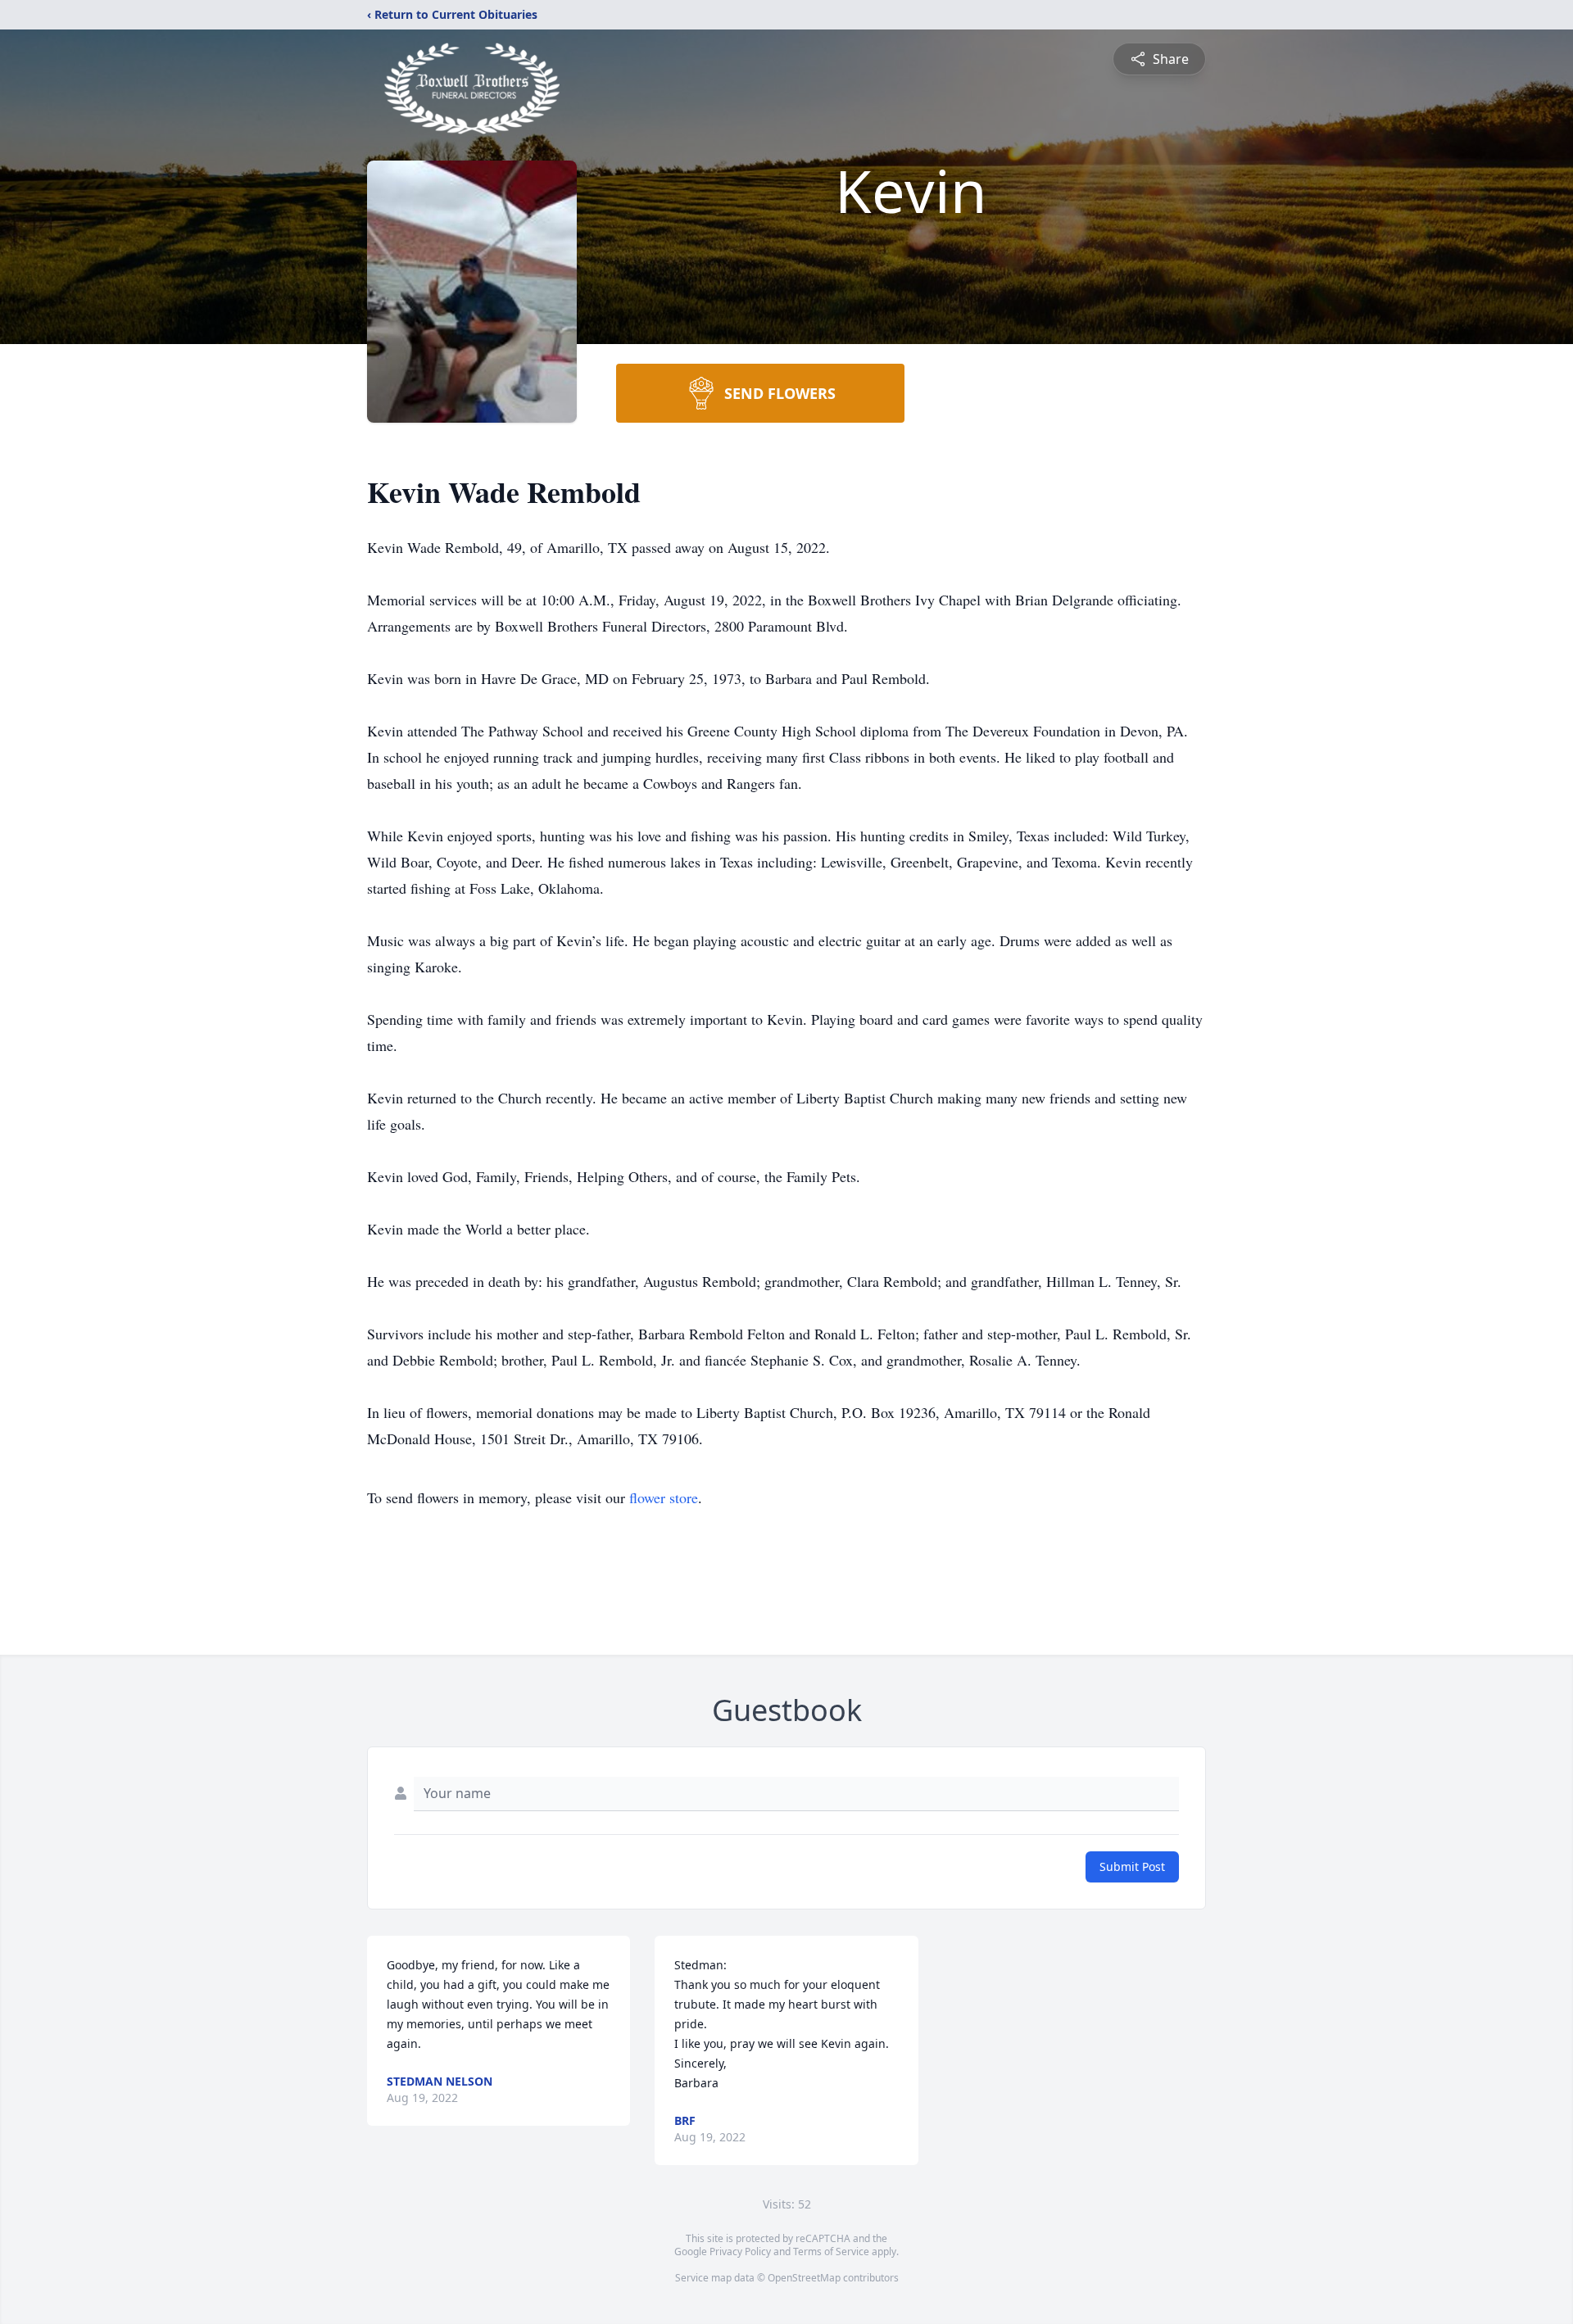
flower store (664, 1497)
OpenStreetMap (804, 2278)
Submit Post (1132, 1866)
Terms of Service (831, 2252)
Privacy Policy (740, 2252)
